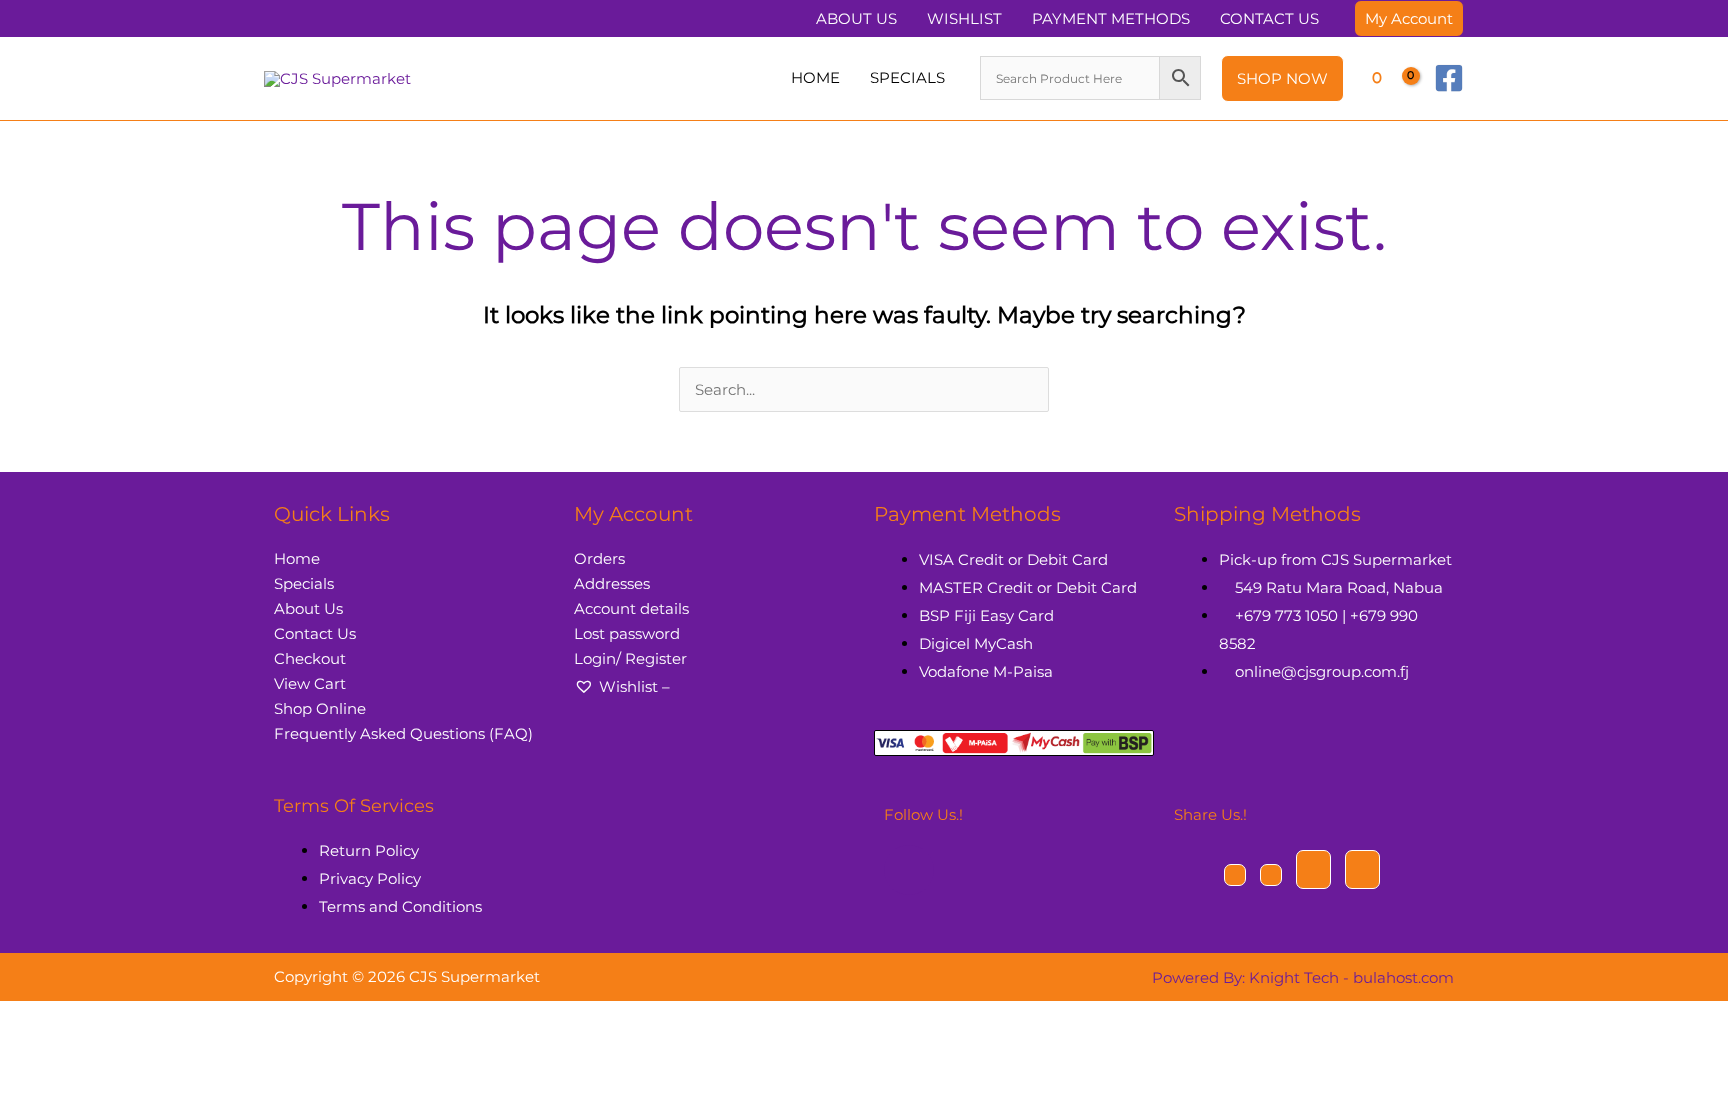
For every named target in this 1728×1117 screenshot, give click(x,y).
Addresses (612, 583)
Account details (631, 608)
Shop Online (320, 708)
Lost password (627, 633)
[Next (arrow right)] (37, 1050)
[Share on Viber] (1313, 869)
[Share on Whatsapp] (1362, 869)
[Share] (63, 1020)
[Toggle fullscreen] (37, 1020)
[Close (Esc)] (89, 1020)
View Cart (310, 683)
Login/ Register (630, 658)
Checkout (310, 658)
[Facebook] (1449, 78)
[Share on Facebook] (1235, 875)
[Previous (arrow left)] (11, 1050)
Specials (304, 583)
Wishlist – (634, 686)
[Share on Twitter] (1271, 875)
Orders (599, 558)
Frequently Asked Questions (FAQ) (403, 733)
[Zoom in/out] (11, 1020)
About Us (308, 608)
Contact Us (315, 633)
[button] (1409, 18)
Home (297, 558)
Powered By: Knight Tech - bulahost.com (1303, 977)
